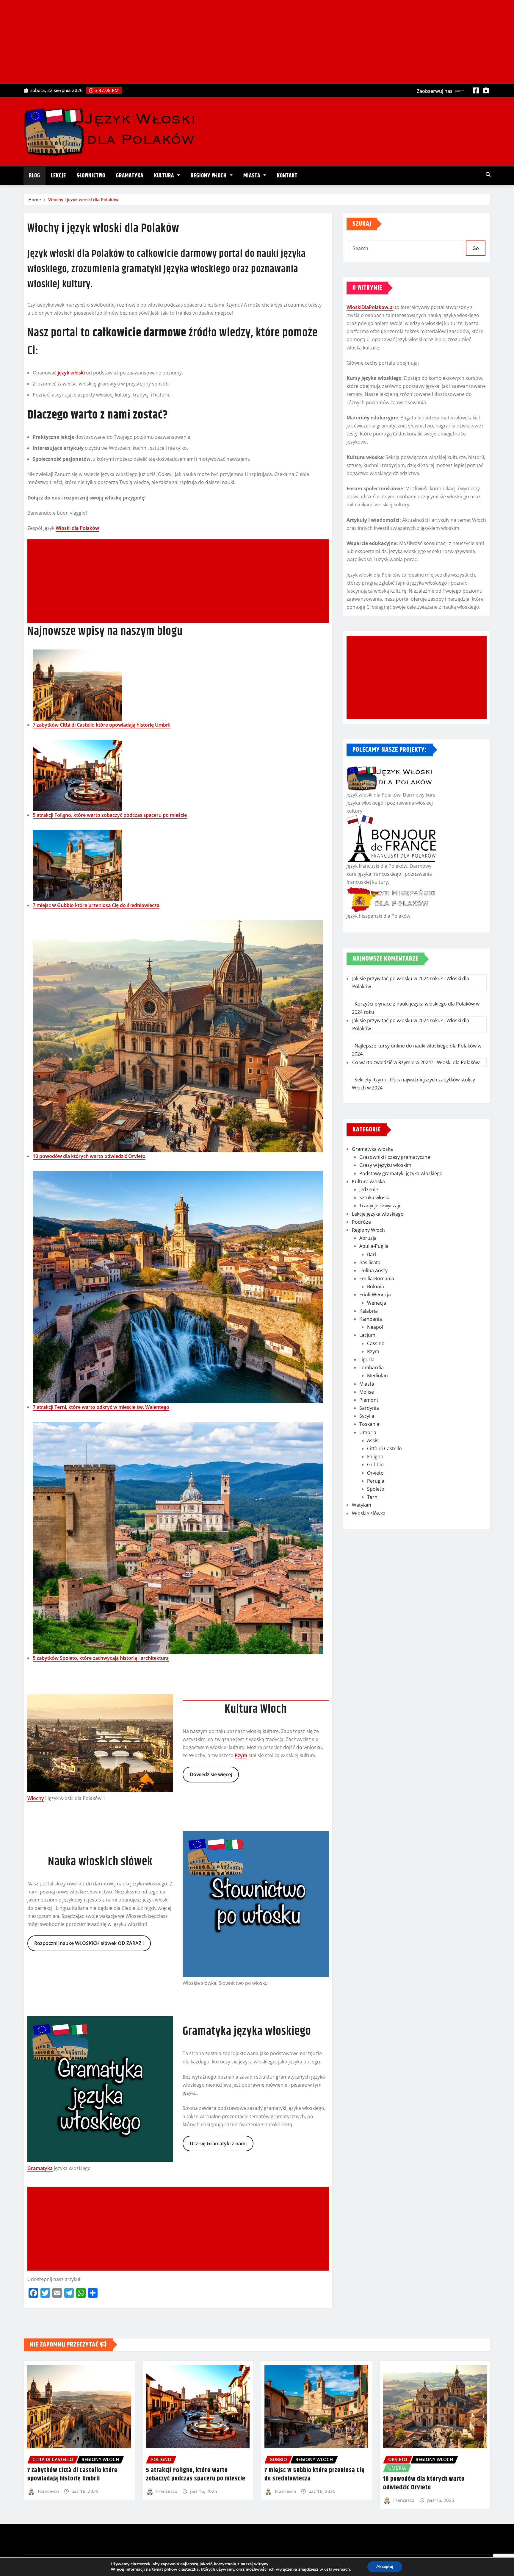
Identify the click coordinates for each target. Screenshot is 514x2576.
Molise (367, 1392)
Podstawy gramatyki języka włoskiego (401, 1173)
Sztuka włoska (375, 1198)
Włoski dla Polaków (77, 528)
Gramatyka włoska (372, 1149)
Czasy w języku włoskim (385, 1165)
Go (476, 248)
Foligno (375, 1456)
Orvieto (375, 1473)
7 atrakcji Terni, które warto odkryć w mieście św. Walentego (101, 1407)
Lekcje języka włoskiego (378, 1214)
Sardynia (369, 1408)
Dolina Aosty (373, 1270)
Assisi (373, 1440)
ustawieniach (337, 2569)
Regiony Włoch (209, 176)
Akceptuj (385, 2567)
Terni (373, 1497)
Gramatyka (130, 176)
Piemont (369, 1400)
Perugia (376, 1481)
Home (35, 199)
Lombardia (372, 1367)
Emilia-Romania (377, 1278)
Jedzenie (369, 1189)
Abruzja (368, 1238)
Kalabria (369, 1311)
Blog (35, 176)
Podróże (361, 1222)
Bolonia (376, 1287)
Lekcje (58, 176)
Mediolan (377, 1376)
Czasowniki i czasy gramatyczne (395, 1157)
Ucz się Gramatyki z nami (218, 2143)
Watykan (362, 1505)
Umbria (368, 1432)
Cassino (376, 1343)
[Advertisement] (257, 42)
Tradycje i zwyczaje (380, 1206)
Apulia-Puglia (374, 1246)
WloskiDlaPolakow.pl (370, 307)
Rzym (241, 1755)
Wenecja (377, 1303)
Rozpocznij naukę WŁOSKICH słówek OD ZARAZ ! (89, 1943)
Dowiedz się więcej (211, 1774)
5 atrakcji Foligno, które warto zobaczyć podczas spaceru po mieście (110, 815)
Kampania (371, 1319)
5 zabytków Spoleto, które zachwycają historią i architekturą (101, 1658)
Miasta (253, 176)
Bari (372, 1254)
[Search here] (488, 174)
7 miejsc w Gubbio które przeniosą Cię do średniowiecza (96, 905)
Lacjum (367, 1335)
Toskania (369, 1424)
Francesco (48, 2491)
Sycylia (367, 1416)
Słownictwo (91, 176)
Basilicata (370, 1262)
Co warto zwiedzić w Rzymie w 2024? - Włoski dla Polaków (416, 1062)
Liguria (367, 1359)
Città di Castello (384, 1448)
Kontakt (287, 176)
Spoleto (376, 1489)
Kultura (165, 176)
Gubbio (375, 1465)
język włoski (71, 373)
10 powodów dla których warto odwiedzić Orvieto (89, 1156)
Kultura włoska (368, 1181)
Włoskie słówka (369, 1513)
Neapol (375, 1327)
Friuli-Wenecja (375, 1295)
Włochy (36, 1798)
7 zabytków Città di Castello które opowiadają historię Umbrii (102, 725)
